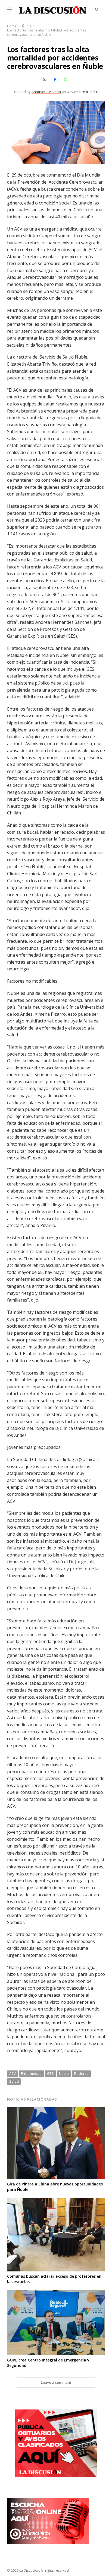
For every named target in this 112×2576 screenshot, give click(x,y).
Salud (14, 2081)
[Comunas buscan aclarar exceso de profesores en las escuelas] (56, 2201)
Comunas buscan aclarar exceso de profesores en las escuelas (54, 2279)
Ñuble (64, 2073)
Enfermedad (31, 2073)
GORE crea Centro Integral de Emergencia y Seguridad (48, 2363)
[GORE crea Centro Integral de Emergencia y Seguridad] (56, 2293)
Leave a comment (56, 2382)
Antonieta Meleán (46, 92)
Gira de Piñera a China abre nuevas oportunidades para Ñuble (55, 2187)
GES (50, 2073)
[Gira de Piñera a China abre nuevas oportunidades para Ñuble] (56, 2111)
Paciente (81, 2073)
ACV (13, 2073)
